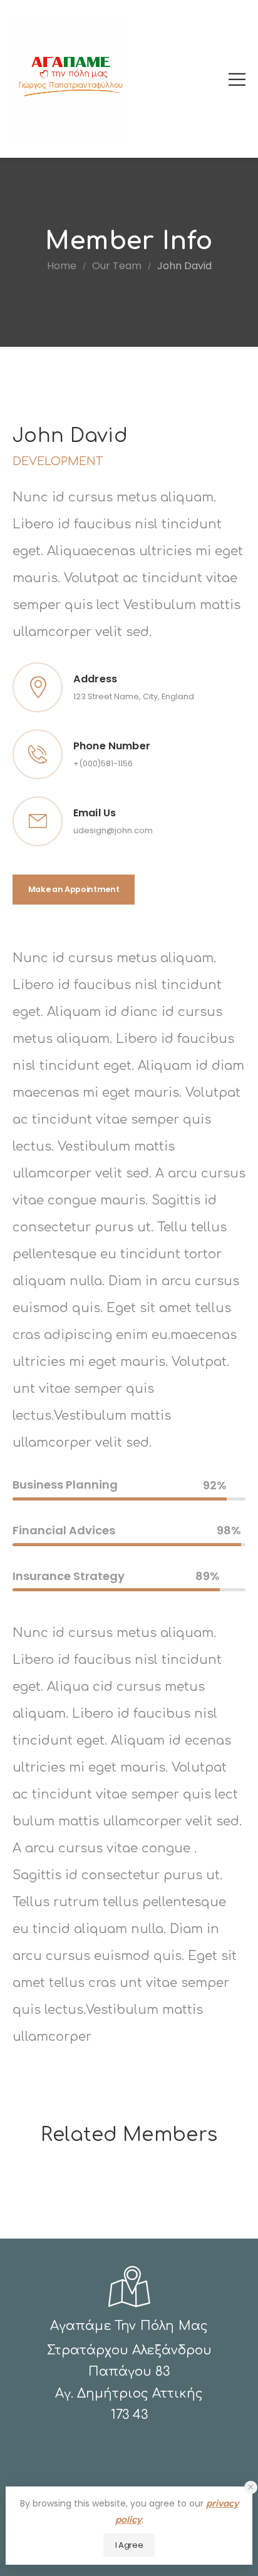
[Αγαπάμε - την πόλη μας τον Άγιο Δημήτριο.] (71, 79)
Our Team (117, 266)
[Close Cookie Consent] (251, 2487)
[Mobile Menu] (237, 79)
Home (62, 266)
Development (58, 461)
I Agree (129, 2545)
